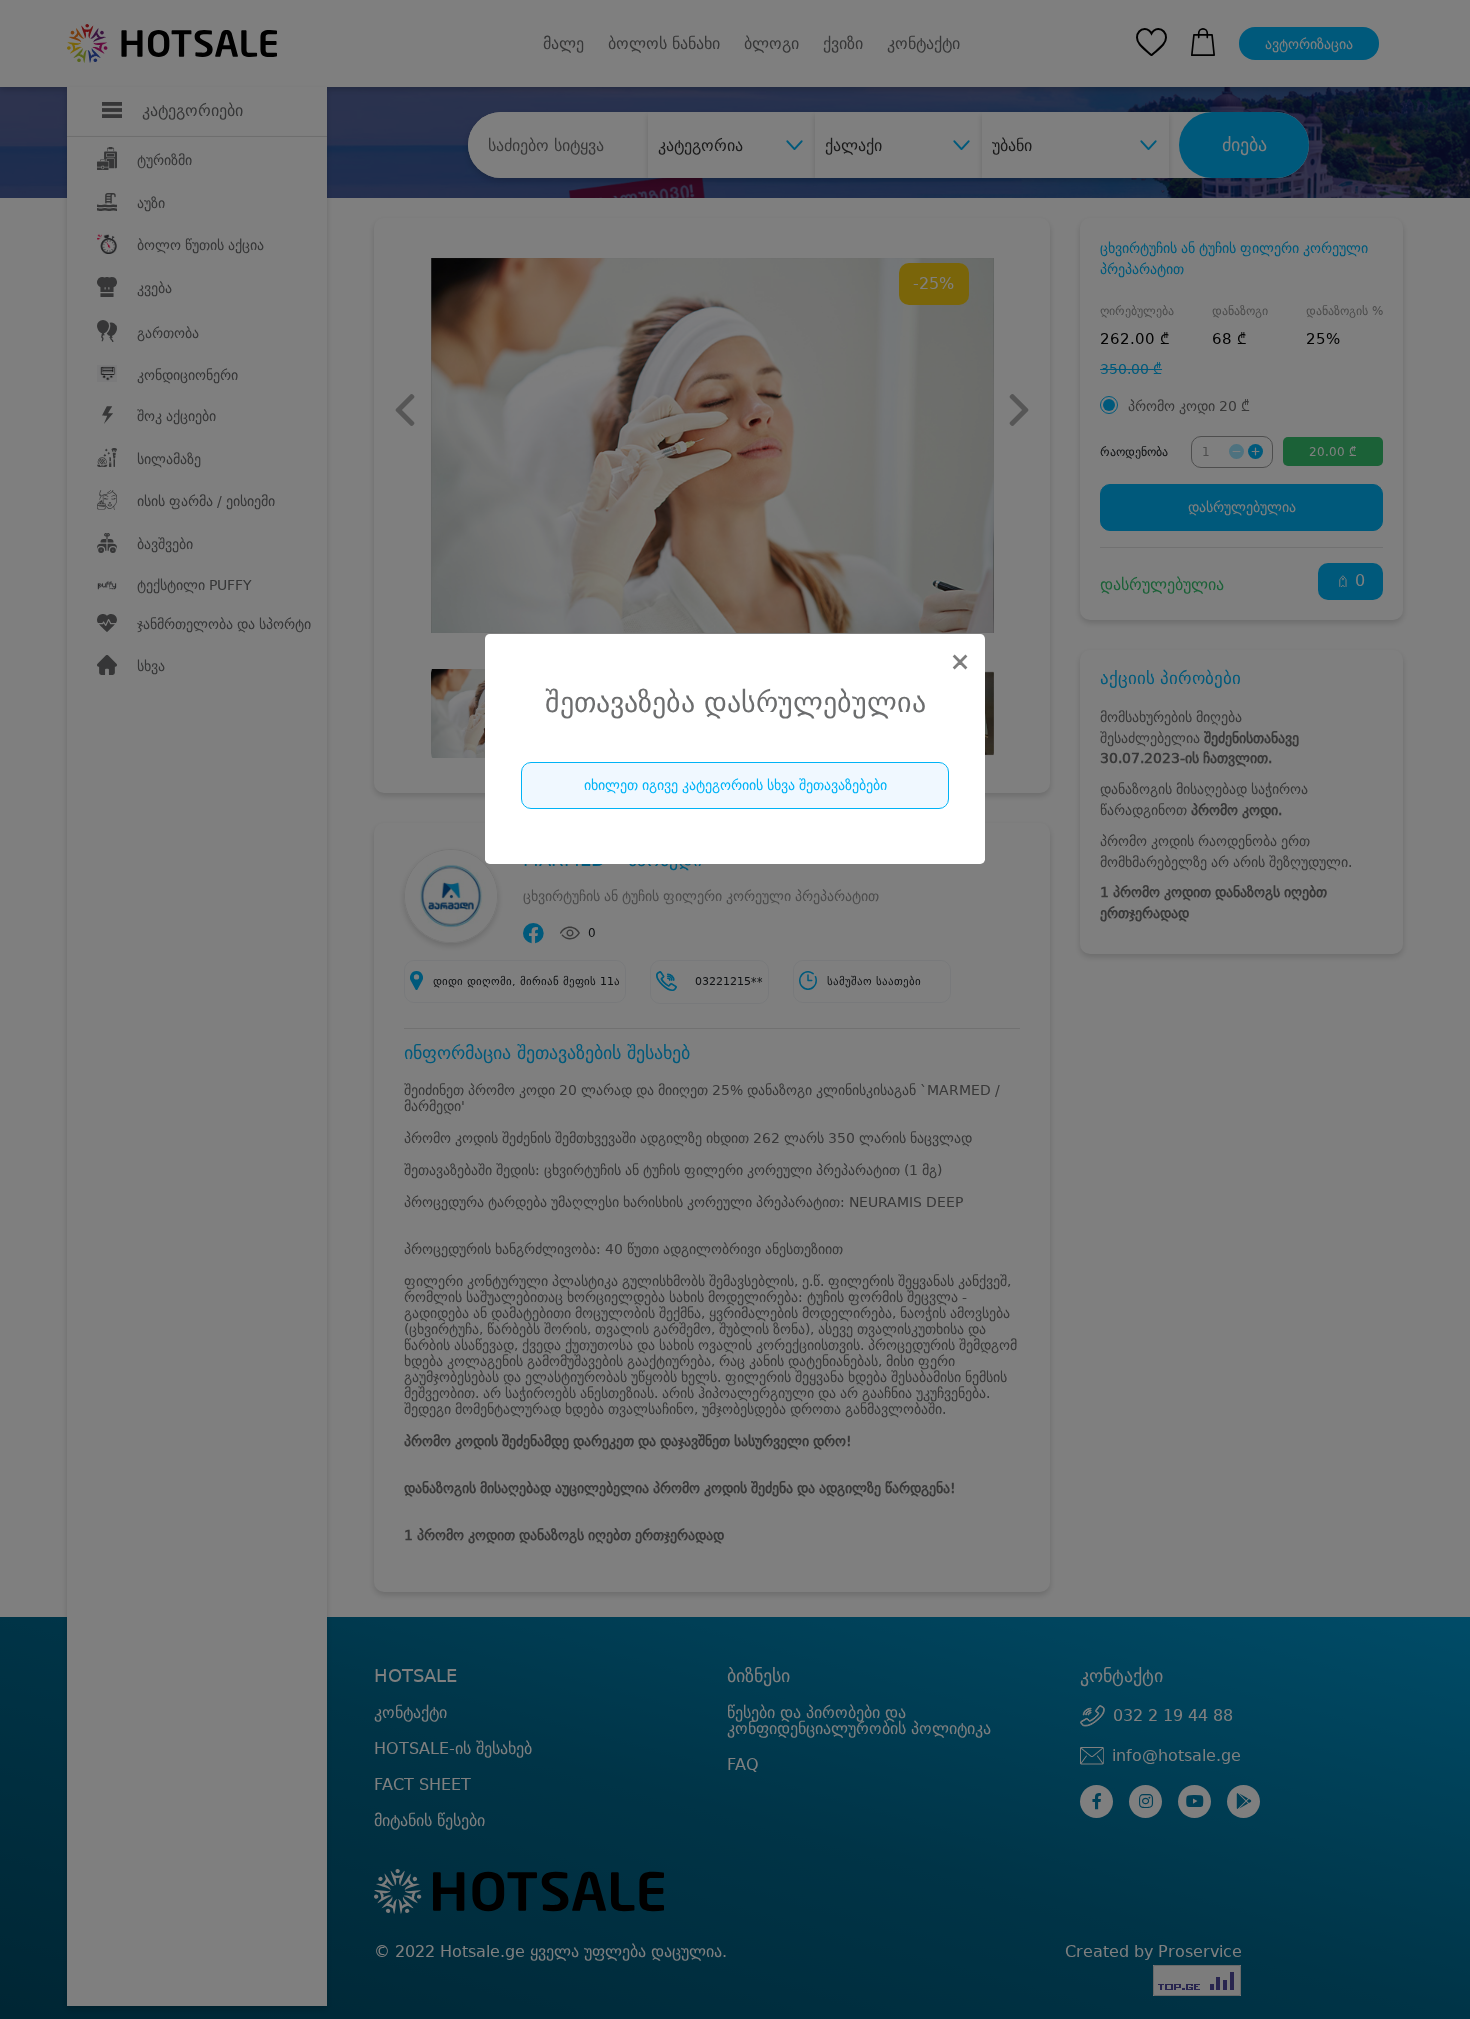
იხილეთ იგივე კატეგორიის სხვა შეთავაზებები (735, 785)
